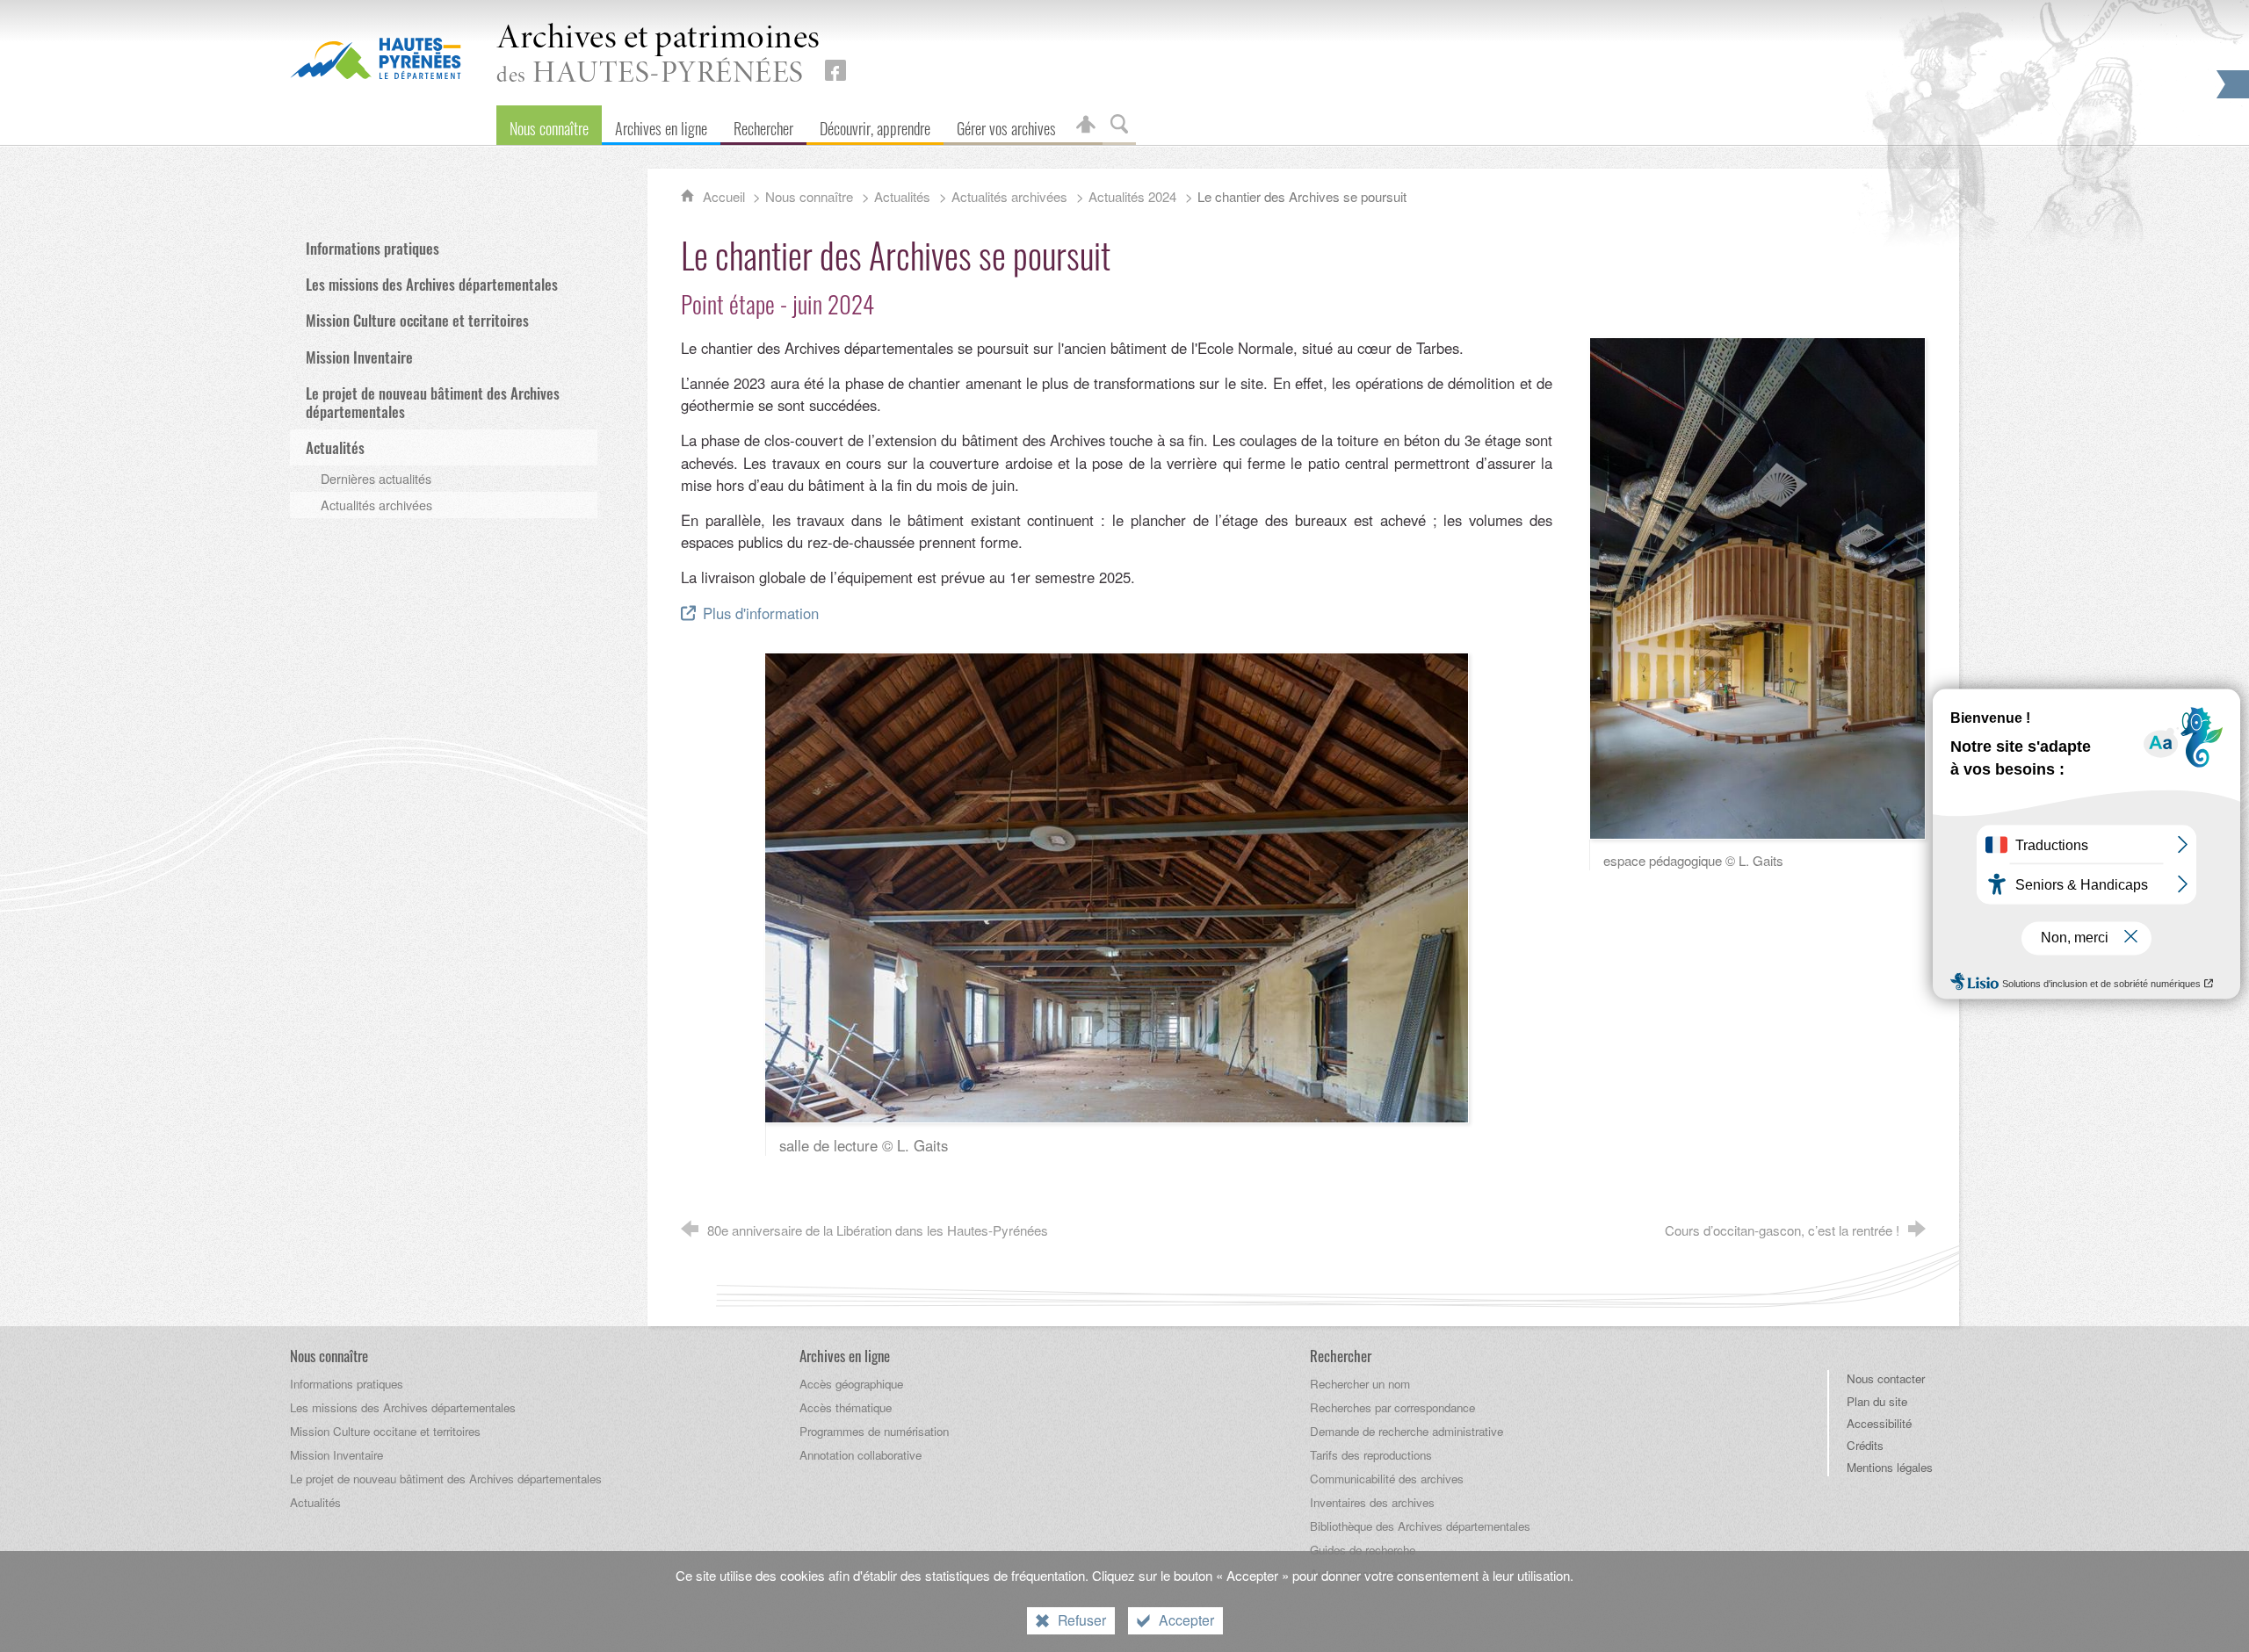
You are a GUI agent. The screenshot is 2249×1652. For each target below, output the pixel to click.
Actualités (902, 196)
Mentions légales (1890, 1467)
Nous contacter (1886, 1378)
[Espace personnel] (1086, 125)
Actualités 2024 (1132, 196)
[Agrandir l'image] (1117, 885)
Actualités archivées (1009, 196)
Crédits (1865, 1445)
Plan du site (1877, 1401)
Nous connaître (809, 196)
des (658, 56)
